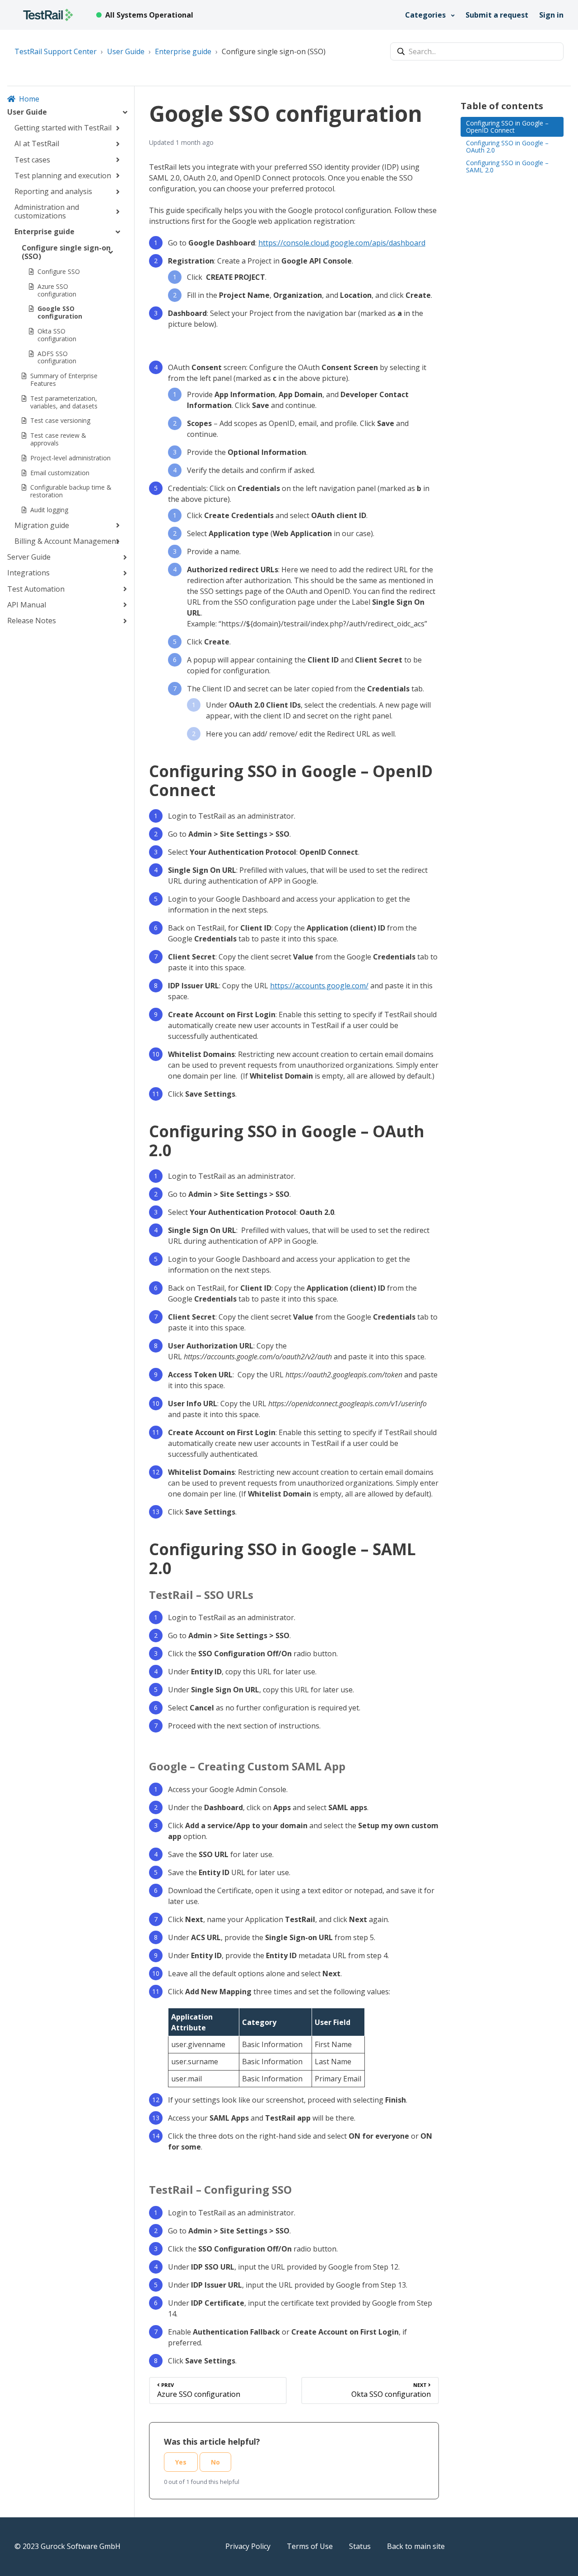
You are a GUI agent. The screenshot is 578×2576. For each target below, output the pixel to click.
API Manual (27, 605)
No (215, 2462)
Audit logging (49, 510)
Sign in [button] (551, 15)
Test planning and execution (63, 176)
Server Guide (29, 557)
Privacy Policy (248, 2546)
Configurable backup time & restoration (71, 491)
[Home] (48, 15)
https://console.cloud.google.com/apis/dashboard (342, 243)
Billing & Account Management (67, 541)
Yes (181, 2462)
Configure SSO (59, 271)
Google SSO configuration (60, 312)
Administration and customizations (47, 211)
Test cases (32, 160)
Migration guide (42, 525)
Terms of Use (310, 2546)
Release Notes (32, 621)
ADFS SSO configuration (57, 357)
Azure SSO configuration (57, 290)
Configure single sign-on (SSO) (274, 51)
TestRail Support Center (56, 51)
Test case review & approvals (58, 439)
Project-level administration (70, 458)
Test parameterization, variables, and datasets (64, 402)
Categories (426, 15)
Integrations (28, 573)
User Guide (126, 51)
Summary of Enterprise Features (64, 380)
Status (360, 2546)
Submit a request (497, 15)
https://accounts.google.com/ (319, 986)
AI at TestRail (37, 144)
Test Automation (36, 589)
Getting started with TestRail (63, 128)
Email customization (60, 473)
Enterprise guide (183, 51)
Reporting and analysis (53, 191)
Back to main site (416, 2546)
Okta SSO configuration (57, 335)
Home (29, 99)
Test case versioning (60, 420)
